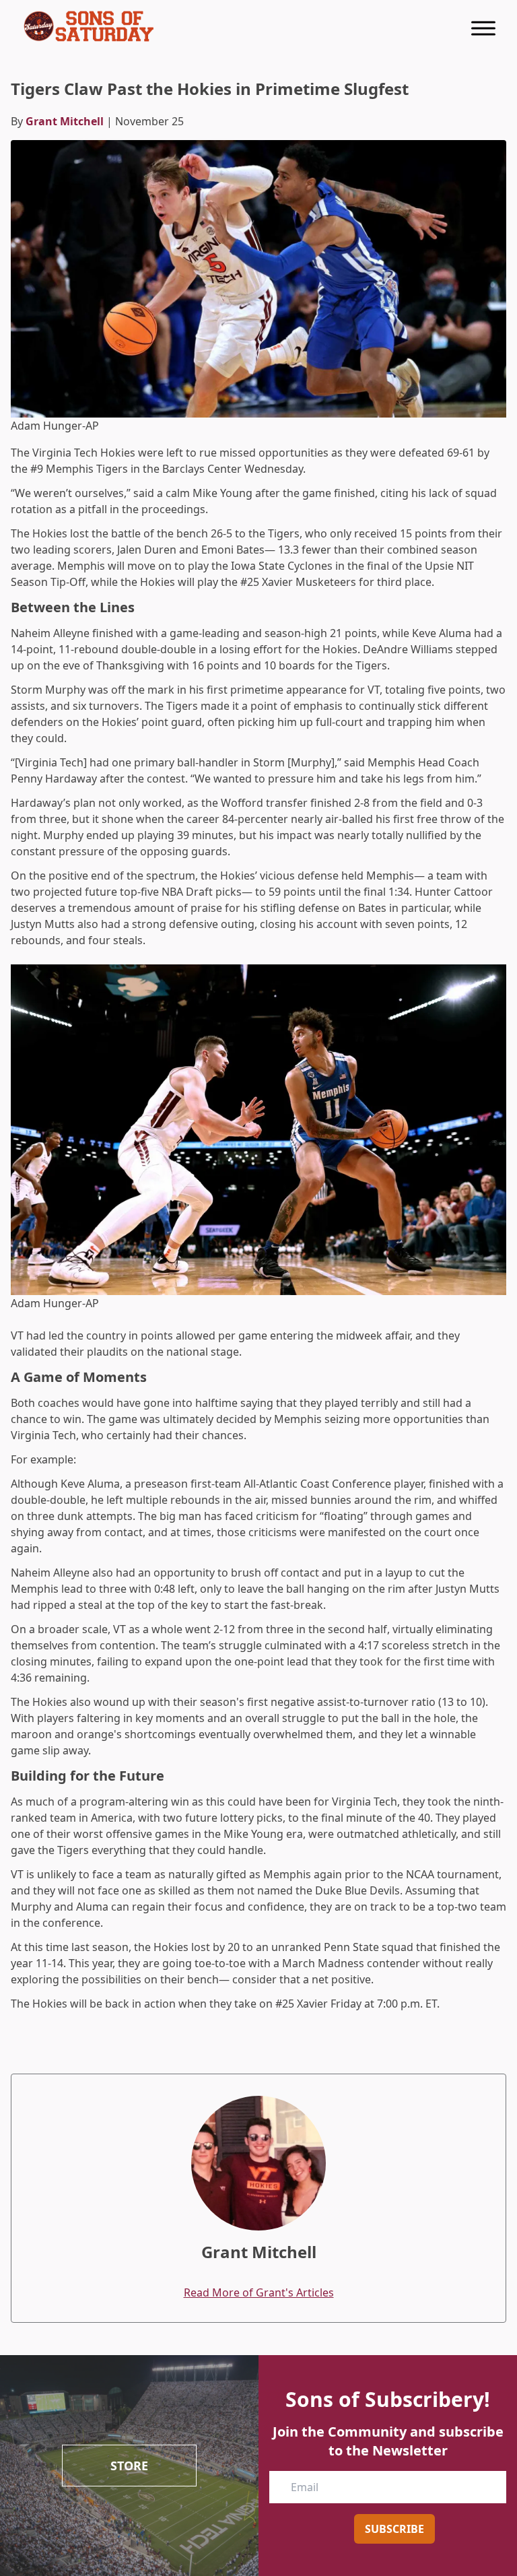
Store (129, 2466)
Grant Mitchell (65, 121)
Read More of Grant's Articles (259, 2292)
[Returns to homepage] (89, 26)
